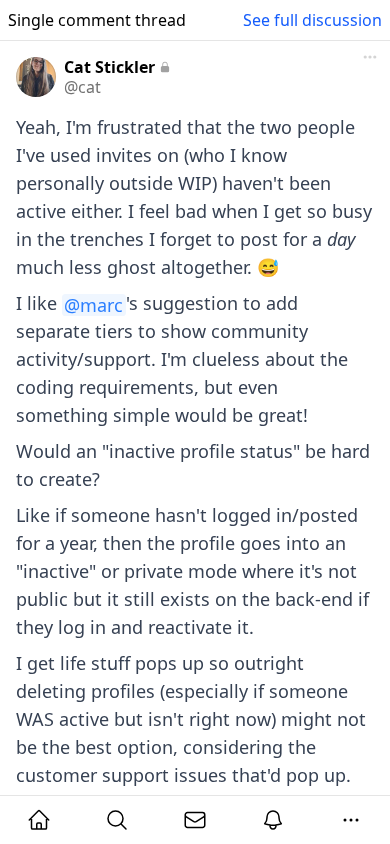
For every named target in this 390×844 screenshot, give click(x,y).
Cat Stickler (109, 67)
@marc (93, 305)
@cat (82, 87)
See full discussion (312, 20)
